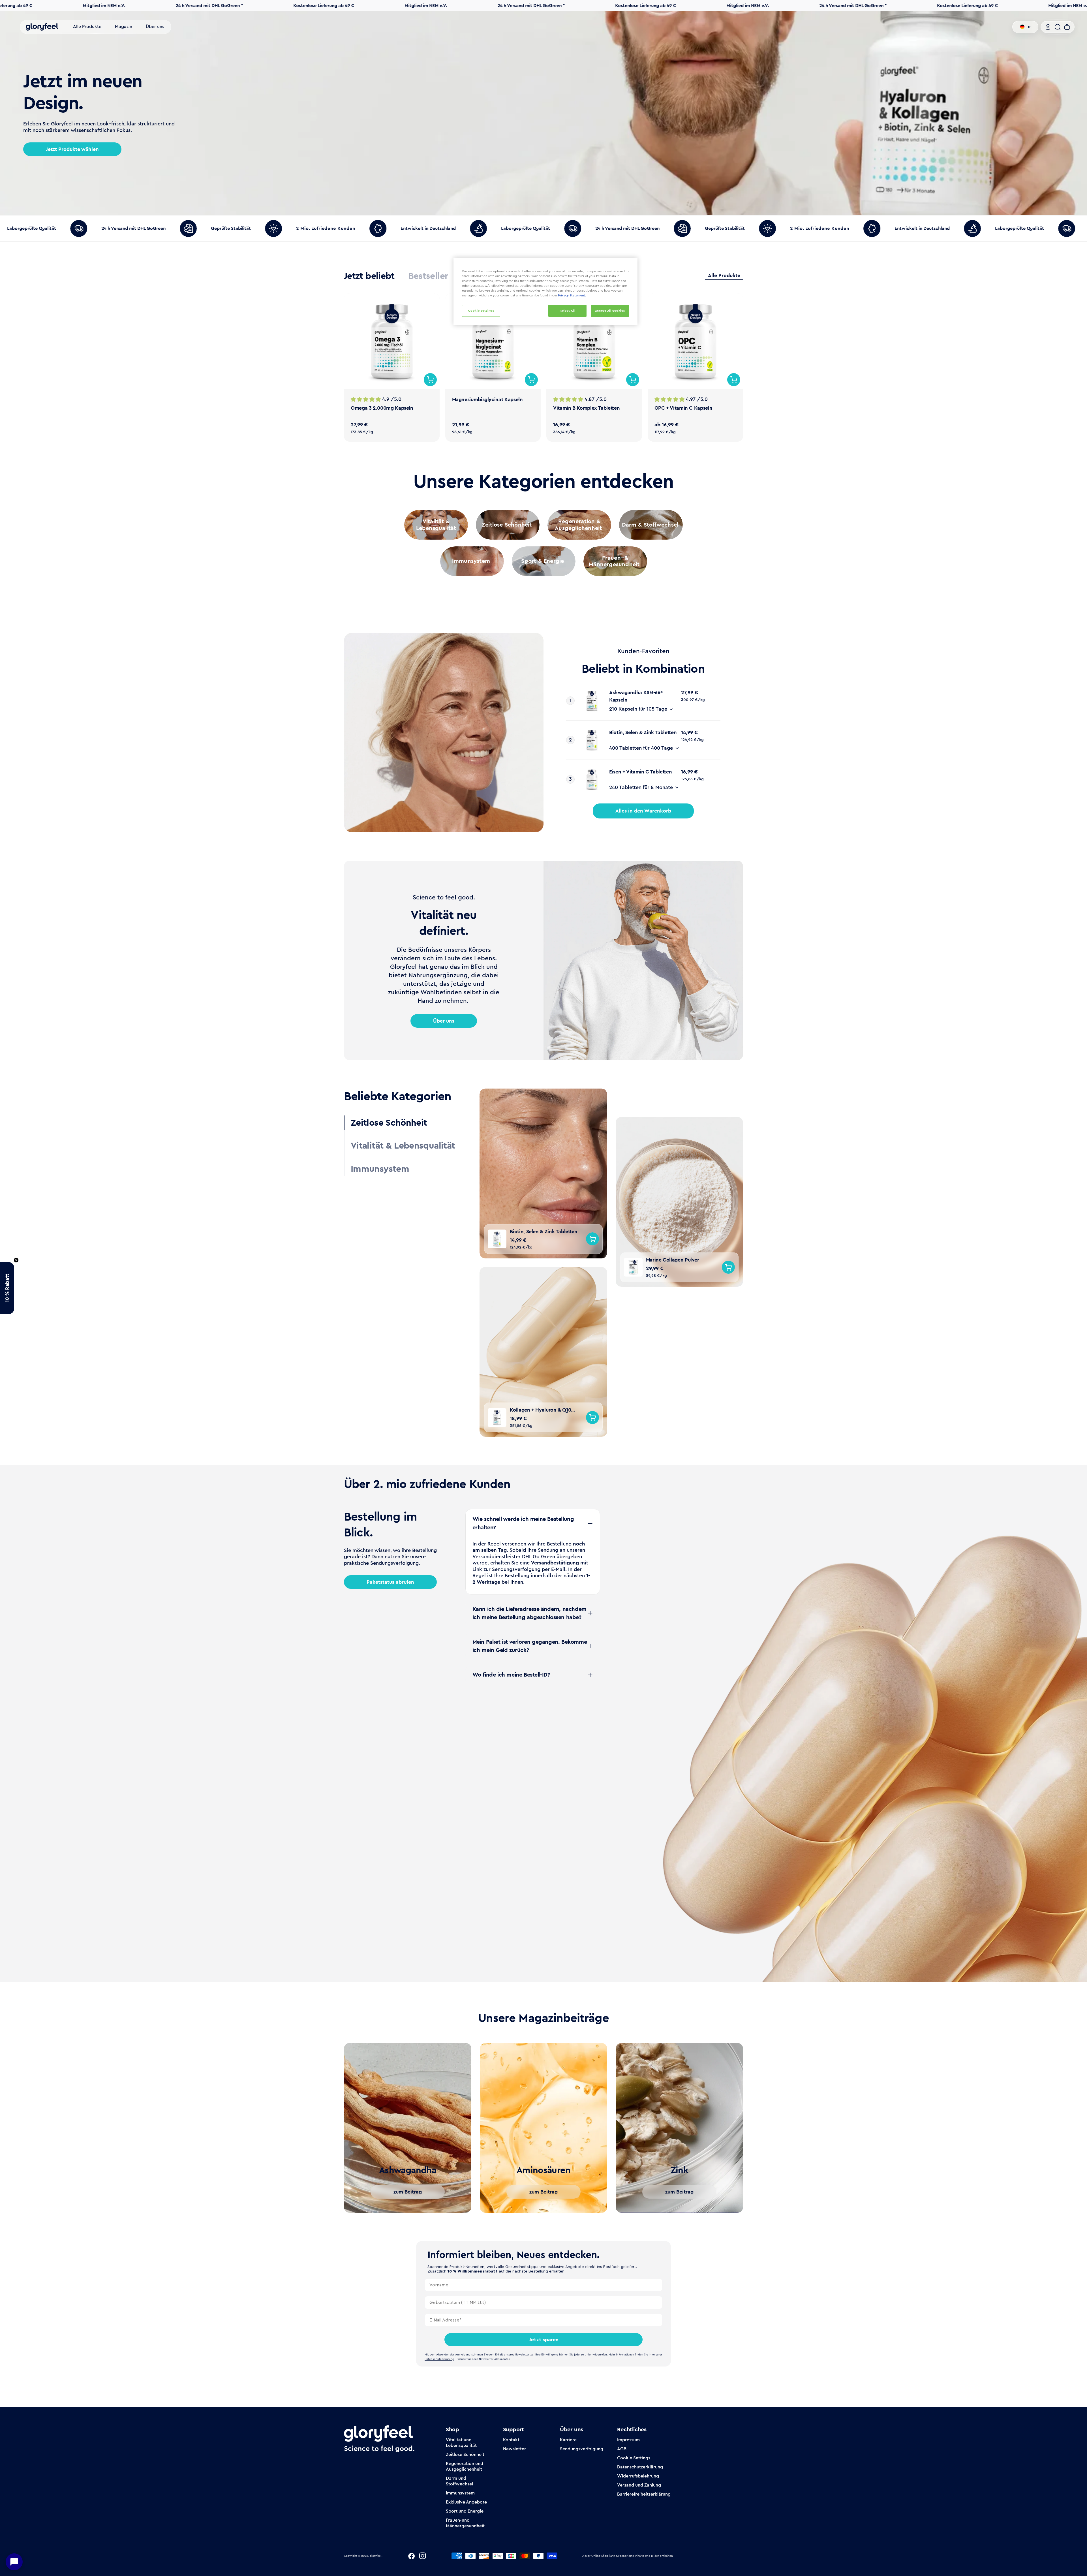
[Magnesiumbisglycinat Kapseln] (493, 341)
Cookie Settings (634, 2458)
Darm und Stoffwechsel (459, 2481)
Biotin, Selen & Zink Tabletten (643, 732)
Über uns (444, 1021)
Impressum (628, 2440)
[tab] (369, 276)
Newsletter (514, 2449)
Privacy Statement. (572, 295)
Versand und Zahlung (639, 2485)
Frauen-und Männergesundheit (465, 2523)
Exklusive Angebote (466, 2502)
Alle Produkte (724, 276)
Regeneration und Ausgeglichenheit (465, 2466)
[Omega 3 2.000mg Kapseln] (392, 341)
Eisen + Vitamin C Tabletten (640, 772)
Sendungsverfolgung (582, 2449)
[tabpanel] (543, 367)
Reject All (567, 311)
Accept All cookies (610, 311)
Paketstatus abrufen (390, 1582)
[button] (7, 1288)
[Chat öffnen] (14, 2562)
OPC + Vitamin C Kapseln (683, 408)
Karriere (568, 2440)
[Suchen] (1058, 27)
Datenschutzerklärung (640, 2467)
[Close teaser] (16, 1260)
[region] (545, 291)
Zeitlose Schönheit (465, 2454)
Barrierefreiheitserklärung (644, 2494)
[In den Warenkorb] (430, 380)
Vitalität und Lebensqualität (461, 2443)
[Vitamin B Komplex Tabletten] (594, 341)
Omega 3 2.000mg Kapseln (382, 408)
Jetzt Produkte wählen (72, 149)
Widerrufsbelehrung (638, 2476)
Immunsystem (460, 2493)
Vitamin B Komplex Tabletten (586, 408)
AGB (622, 2449)
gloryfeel (376, 2556)
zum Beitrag (408, 2192)
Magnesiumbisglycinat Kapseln (487, 399)
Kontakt (511, 2440)
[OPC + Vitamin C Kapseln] (696, 341)
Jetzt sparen (544, 2340)
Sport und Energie (465, 2511)
